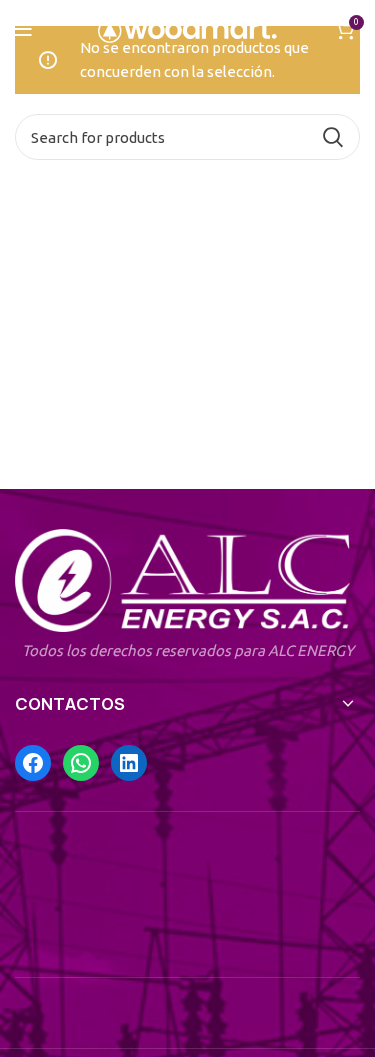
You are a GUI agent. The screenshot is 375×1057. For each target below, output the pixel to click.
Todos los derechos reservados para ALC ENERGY (188, 650)
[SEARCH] (333, 137)
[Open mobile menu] (23, 30)
